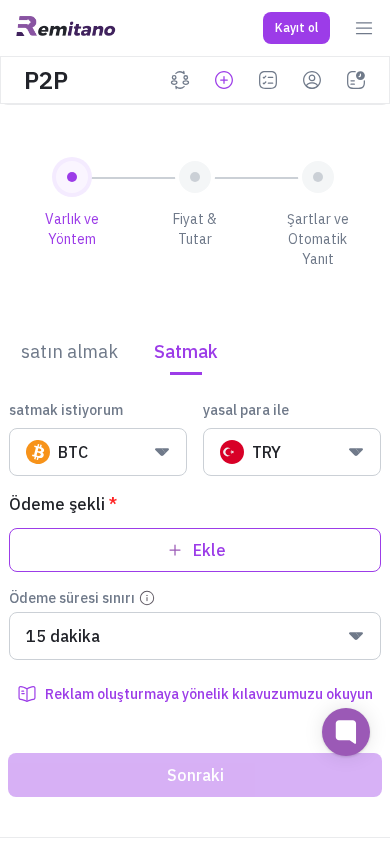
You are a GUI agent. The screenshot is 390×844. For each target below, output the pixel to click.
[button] (296, 28)
